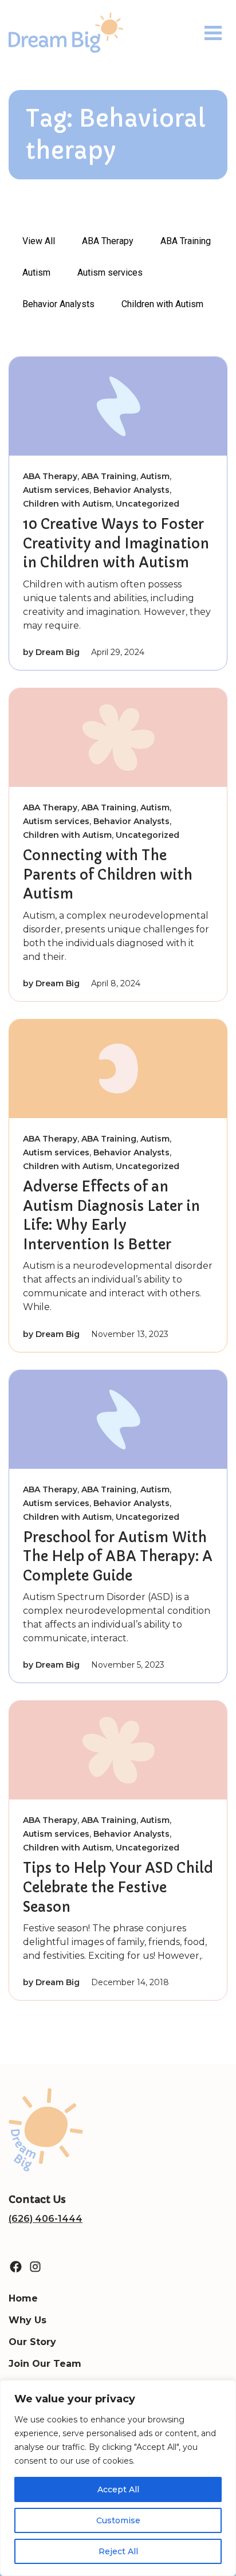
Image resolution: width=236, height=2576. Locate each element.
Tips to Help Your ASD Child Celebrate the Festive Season (118, 1887)
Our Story (32, 2342)
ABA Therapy (108, 241)
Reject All (118, 2551)
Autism (36, 273)
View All (39, 241)
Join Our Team (45, 2364)
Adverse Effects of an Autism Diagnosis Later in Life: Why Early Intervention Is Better (111, 1216)
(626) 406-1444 (46, 2219)
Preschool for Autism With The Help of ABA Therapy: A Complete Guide (118, 1557)
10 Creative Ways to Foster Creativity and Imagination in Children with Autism (116, 544)
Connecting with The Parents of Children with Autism (108, 875)
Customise (118, 2520)
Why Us (27, 2320)
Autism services (110, 273)
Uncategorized (147, 504)
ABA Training (186, 241)
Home (23, 2298)
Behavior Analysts (58, 304)
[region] (118, 2478)
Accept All (118, 2489)
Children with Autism (162, 304)
